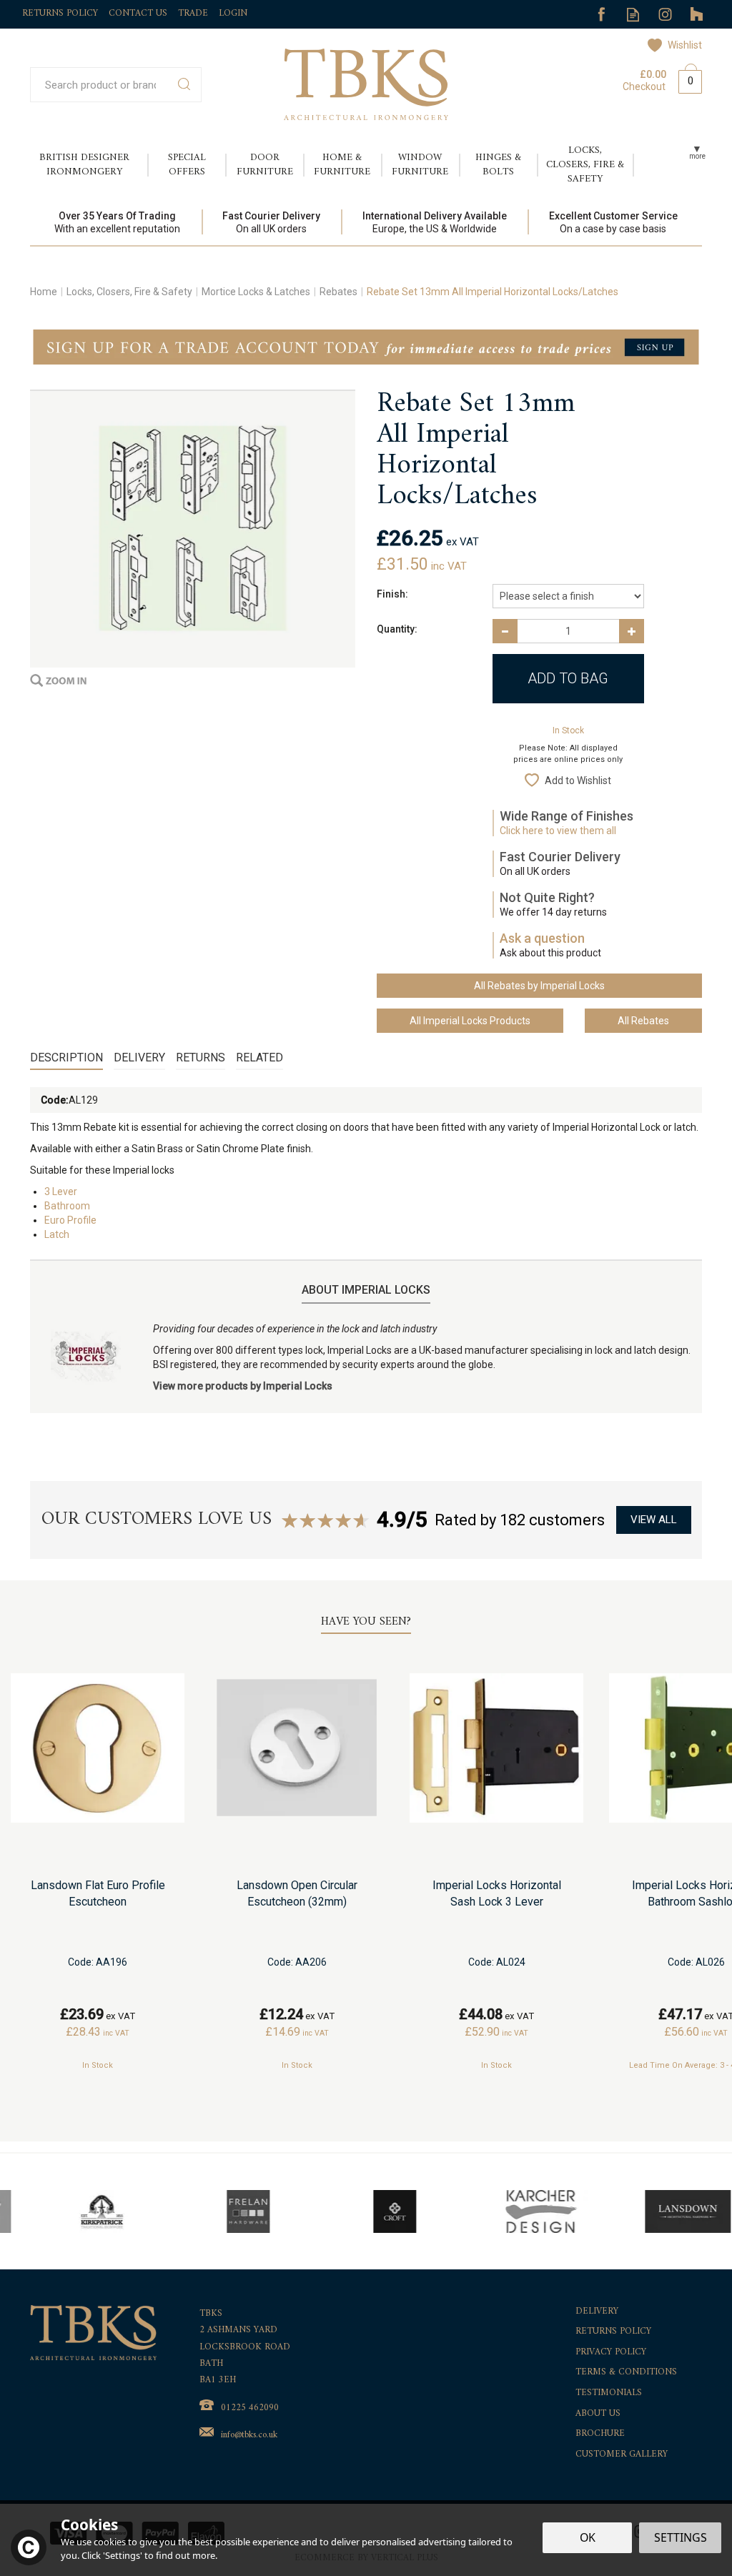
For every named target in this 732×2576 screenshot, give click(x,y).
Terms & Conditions (626, 2373)
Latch (57, 1234)
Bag (685, 79)
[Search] (184, 85)
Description (66, 1057)
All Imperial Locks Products (470, 1021)
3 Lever (61, 1192)
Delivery (139, 1057)
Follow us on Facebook (601, 15)
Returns (201, 1057)
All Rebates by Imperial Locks (539, 986)
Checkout (644, 86)
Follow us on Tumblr (697, 15)
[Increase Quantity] (632, 631)
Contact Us (138, 13)
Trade (193, 13)
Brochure (600, 2434)
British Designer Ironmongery (84, 165)
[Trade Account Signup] (366, 346)
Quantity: (397, 629)
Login (233, 13)
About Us (598, 2414)
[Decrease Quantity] (505, 631)
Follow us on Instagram (665, 15)
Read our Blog (633, 15)
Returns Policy (613, 2332)
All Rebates (643, 1021)
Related (259, 1057)
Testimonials (609, 2393)
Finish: (392, 594)
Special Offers (187, 165)
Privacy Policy (611, 2353)
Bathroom (67, 1206)
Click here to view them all (558, 831)
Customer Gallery (622, 2455)
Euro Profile (70, 1220)
